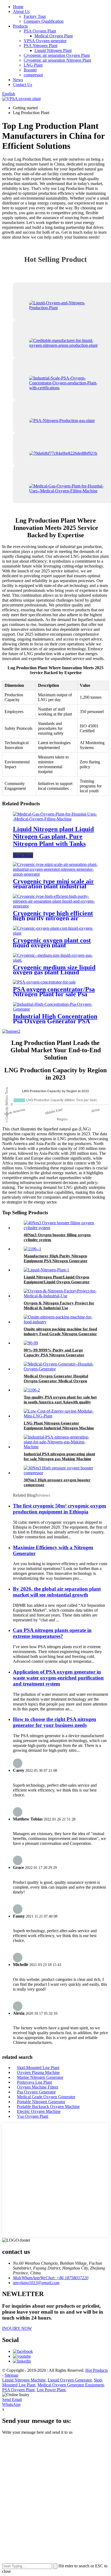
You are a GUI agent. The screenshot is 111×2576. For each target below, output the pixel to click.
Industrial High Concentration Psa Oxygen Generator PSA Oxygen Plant (55, 1021)
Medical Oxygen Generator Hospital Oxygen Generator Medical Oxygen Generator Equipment (56, 1381)
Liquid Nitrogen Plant (53, 50)
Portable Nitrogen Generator (41, 2102)
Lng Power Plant (51, 2390)
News (18, 80)
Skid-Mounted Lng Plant (38, 2068)
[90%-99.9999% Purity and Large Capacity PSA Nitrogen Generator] (31, 1343)
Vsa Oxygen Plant (33, 2116)
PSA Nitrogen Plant (41, 46)
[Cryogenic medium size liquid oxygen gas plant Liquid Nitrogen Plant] (55, 960)
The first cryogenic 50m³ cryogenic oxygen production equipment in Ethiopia (60, 1509)
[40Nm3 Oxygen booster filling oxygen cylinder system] (61, 1228)
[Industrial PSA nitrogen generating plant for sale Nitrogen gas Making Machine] (61, 1447)
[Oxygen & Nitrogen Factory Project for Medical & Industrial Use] (61, 1296)
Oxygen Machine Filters (38, 2087)
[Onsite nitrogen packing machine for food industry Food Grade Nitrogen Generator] (61, 1322)
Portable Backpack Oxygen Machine (48, 2107)
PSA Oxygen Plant (40, 31)
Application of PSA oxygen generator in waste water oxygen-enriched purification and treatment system (58, 1678)
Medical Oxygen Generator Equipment (71, 2385)
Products (20, 26)
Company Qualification (44, 21)
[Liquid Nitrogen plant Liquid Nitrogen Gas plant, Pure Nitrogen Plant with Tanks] (55, 819)
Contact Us (22, 85)
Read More (23, 855)
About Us (21, 11)
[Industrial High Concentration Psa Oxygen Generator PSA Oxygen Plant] (55, 1009)
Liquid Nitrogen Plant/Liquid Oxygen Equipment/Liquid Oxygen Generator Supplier (57, 1282)
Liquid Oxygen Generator (70, 2380)
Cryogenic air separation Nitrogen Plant (57, 60)
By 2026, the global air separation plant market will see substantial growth (57, 1592)
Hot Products (97, 2370)
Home (18, 7)
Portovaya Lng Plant (34, 2082)
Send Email (12, 2399)
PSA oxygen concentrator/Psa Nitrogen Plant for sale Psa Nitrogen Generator (54, 994)
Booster (30, 70)
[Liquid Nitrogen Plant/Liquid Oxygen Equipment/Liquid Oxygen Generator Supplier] (46, 1270)
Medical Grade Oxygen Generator (46, 2097)
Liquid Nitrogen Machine (24, 2380)
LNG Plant (33, 65)
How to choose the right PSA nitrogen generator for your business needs (55, 1722)
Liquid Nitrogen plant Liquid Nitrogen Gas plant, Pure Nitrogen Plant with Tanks (53, 836)
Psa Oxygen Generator (36, 2092)
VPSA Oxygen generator (45, 41)
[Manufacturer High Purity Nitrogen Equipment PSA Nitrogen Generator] (32, 1249)
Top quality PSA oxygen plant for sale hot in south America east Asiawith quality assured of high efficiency (60, 1402)
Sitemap (11, 2375)
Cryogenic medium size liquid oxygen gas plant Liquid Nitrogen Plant (54, 972)
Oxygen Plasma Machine (38, 2072)
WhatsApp (11, 2404)
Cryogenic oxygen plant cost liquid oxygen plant (52, 943)
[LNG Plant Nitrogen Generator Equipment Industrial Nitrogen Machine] (61, 1416)
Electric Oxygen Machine (39, 2111)
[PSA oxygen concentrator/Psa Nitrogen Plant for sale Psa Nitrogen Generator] (44, 982)
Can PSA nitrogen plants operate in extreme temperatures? (52, 1633)
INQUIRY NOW (17, 2328)
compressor (33, 75)
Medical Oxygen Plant (54, 36)
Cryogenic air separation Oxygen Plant (57, 55)
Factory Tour (35, 16)
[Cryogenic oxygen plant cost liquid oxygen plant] (55, 933)
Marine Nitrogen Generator (40, 2077)
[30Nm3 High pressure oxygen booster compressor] (61, 1473)
